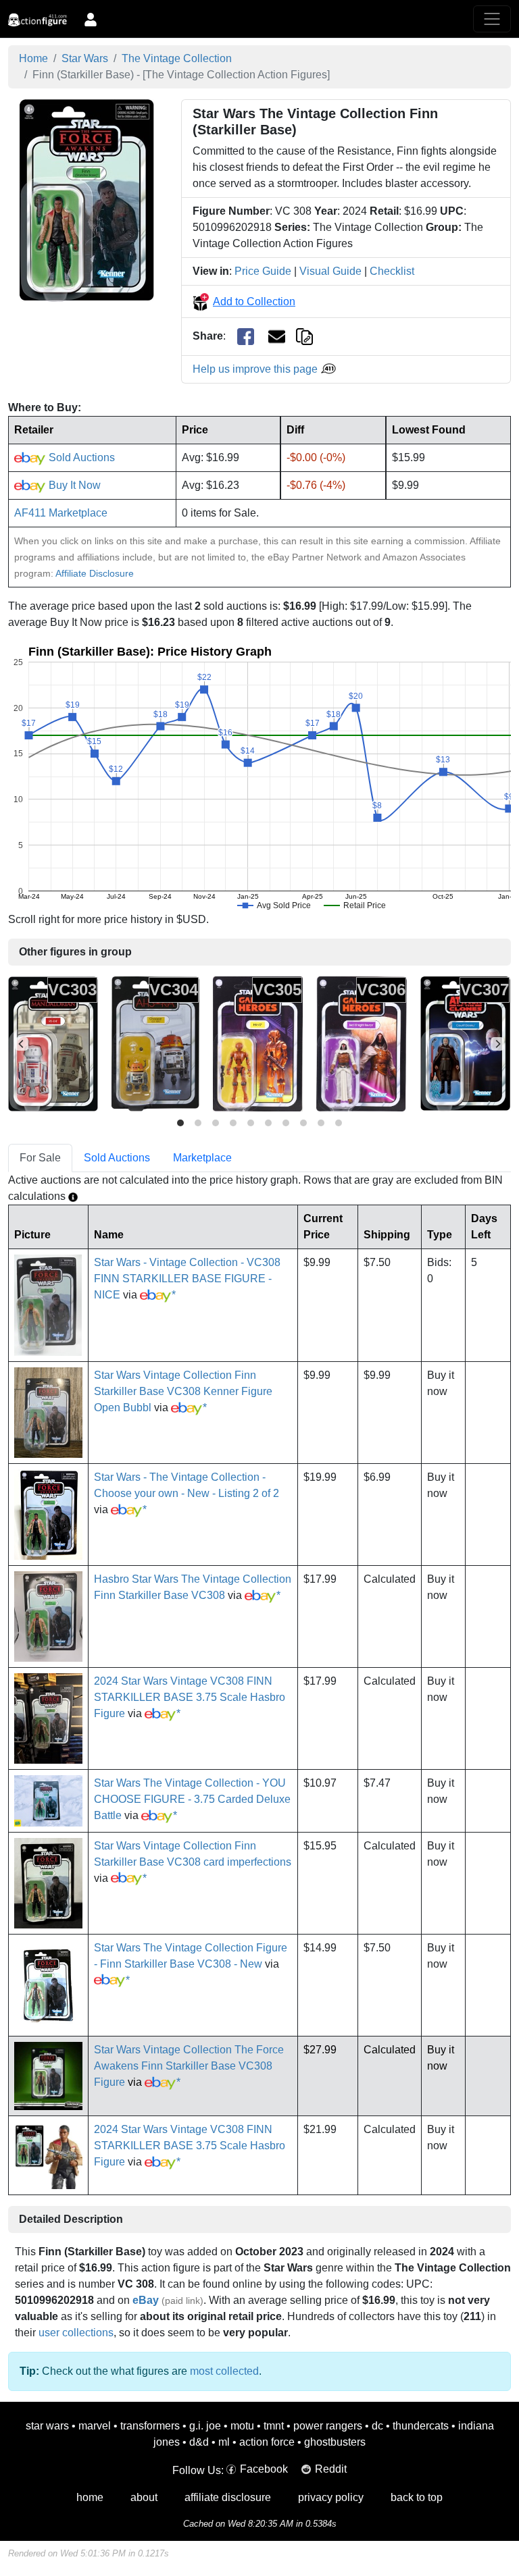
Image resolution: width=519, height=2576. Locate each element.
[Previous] (22, 1044)
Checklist (392, 271)
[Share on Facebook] (246, 337)
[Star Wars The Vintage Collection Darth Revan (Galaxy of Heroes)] (362, 1044)
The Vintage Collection (177, 58)
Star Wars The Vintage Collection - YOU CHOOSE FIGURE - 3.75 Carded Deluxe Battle (192, 1799)
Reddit (331, 2469)
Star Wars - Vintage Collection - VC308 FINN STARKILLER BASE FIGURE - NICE (187, 1279)
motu (242, 2426)
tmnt (274, 2426)
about (144, 2497)
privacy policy (331, 2497)
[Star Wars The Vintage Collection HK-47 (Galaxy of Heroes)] (258, 1044)
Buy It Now (73, 485)
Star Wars (85, 58)
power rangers (328, 2426)
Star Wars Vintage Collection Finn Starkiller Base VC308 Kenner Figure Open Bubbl (183, 1391)
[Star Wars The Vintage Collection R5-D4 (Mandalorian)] (53, 1044)
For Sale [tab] (40, 1158)
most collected (224, 2371)
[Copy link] (304, 336)
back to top (417, 2497)
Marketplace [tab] (202, 1158)
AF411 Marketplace (61, 513)
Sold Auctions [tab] (117, 1158)
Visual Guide (330, 271)
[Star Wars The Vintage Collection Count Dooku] (465, 1044)
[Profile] (91, 19)
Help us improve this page (256, 369)
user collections (76, 2333)
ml (224, 2442)
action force (267, 2442)
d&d (199, 2442)
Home (33, 58)
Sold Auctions (80, 457)
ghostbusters (335, 2442)
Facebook (264, 2469)
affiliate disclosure (228, 2497)
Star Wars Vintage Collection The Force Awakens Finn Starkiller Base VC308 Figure (189, 2066)
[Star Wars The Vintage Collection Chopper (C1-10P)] (155, 1044)
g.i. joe (205, 2426)
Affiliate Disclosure (95, 573)
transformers (150, 2426)
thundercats (421, 2426)
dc (377, 2426)
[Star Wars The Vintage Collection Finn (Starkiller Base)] (87, 200)
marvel (95, 2426)
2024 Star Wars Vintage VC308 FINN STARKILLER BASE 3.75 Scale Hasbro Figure (190, 1697)
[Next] (497, 1044)
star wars (47, 2426)
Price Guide (263, 271)
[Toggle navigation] (492, 19)
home (90, 2497)
